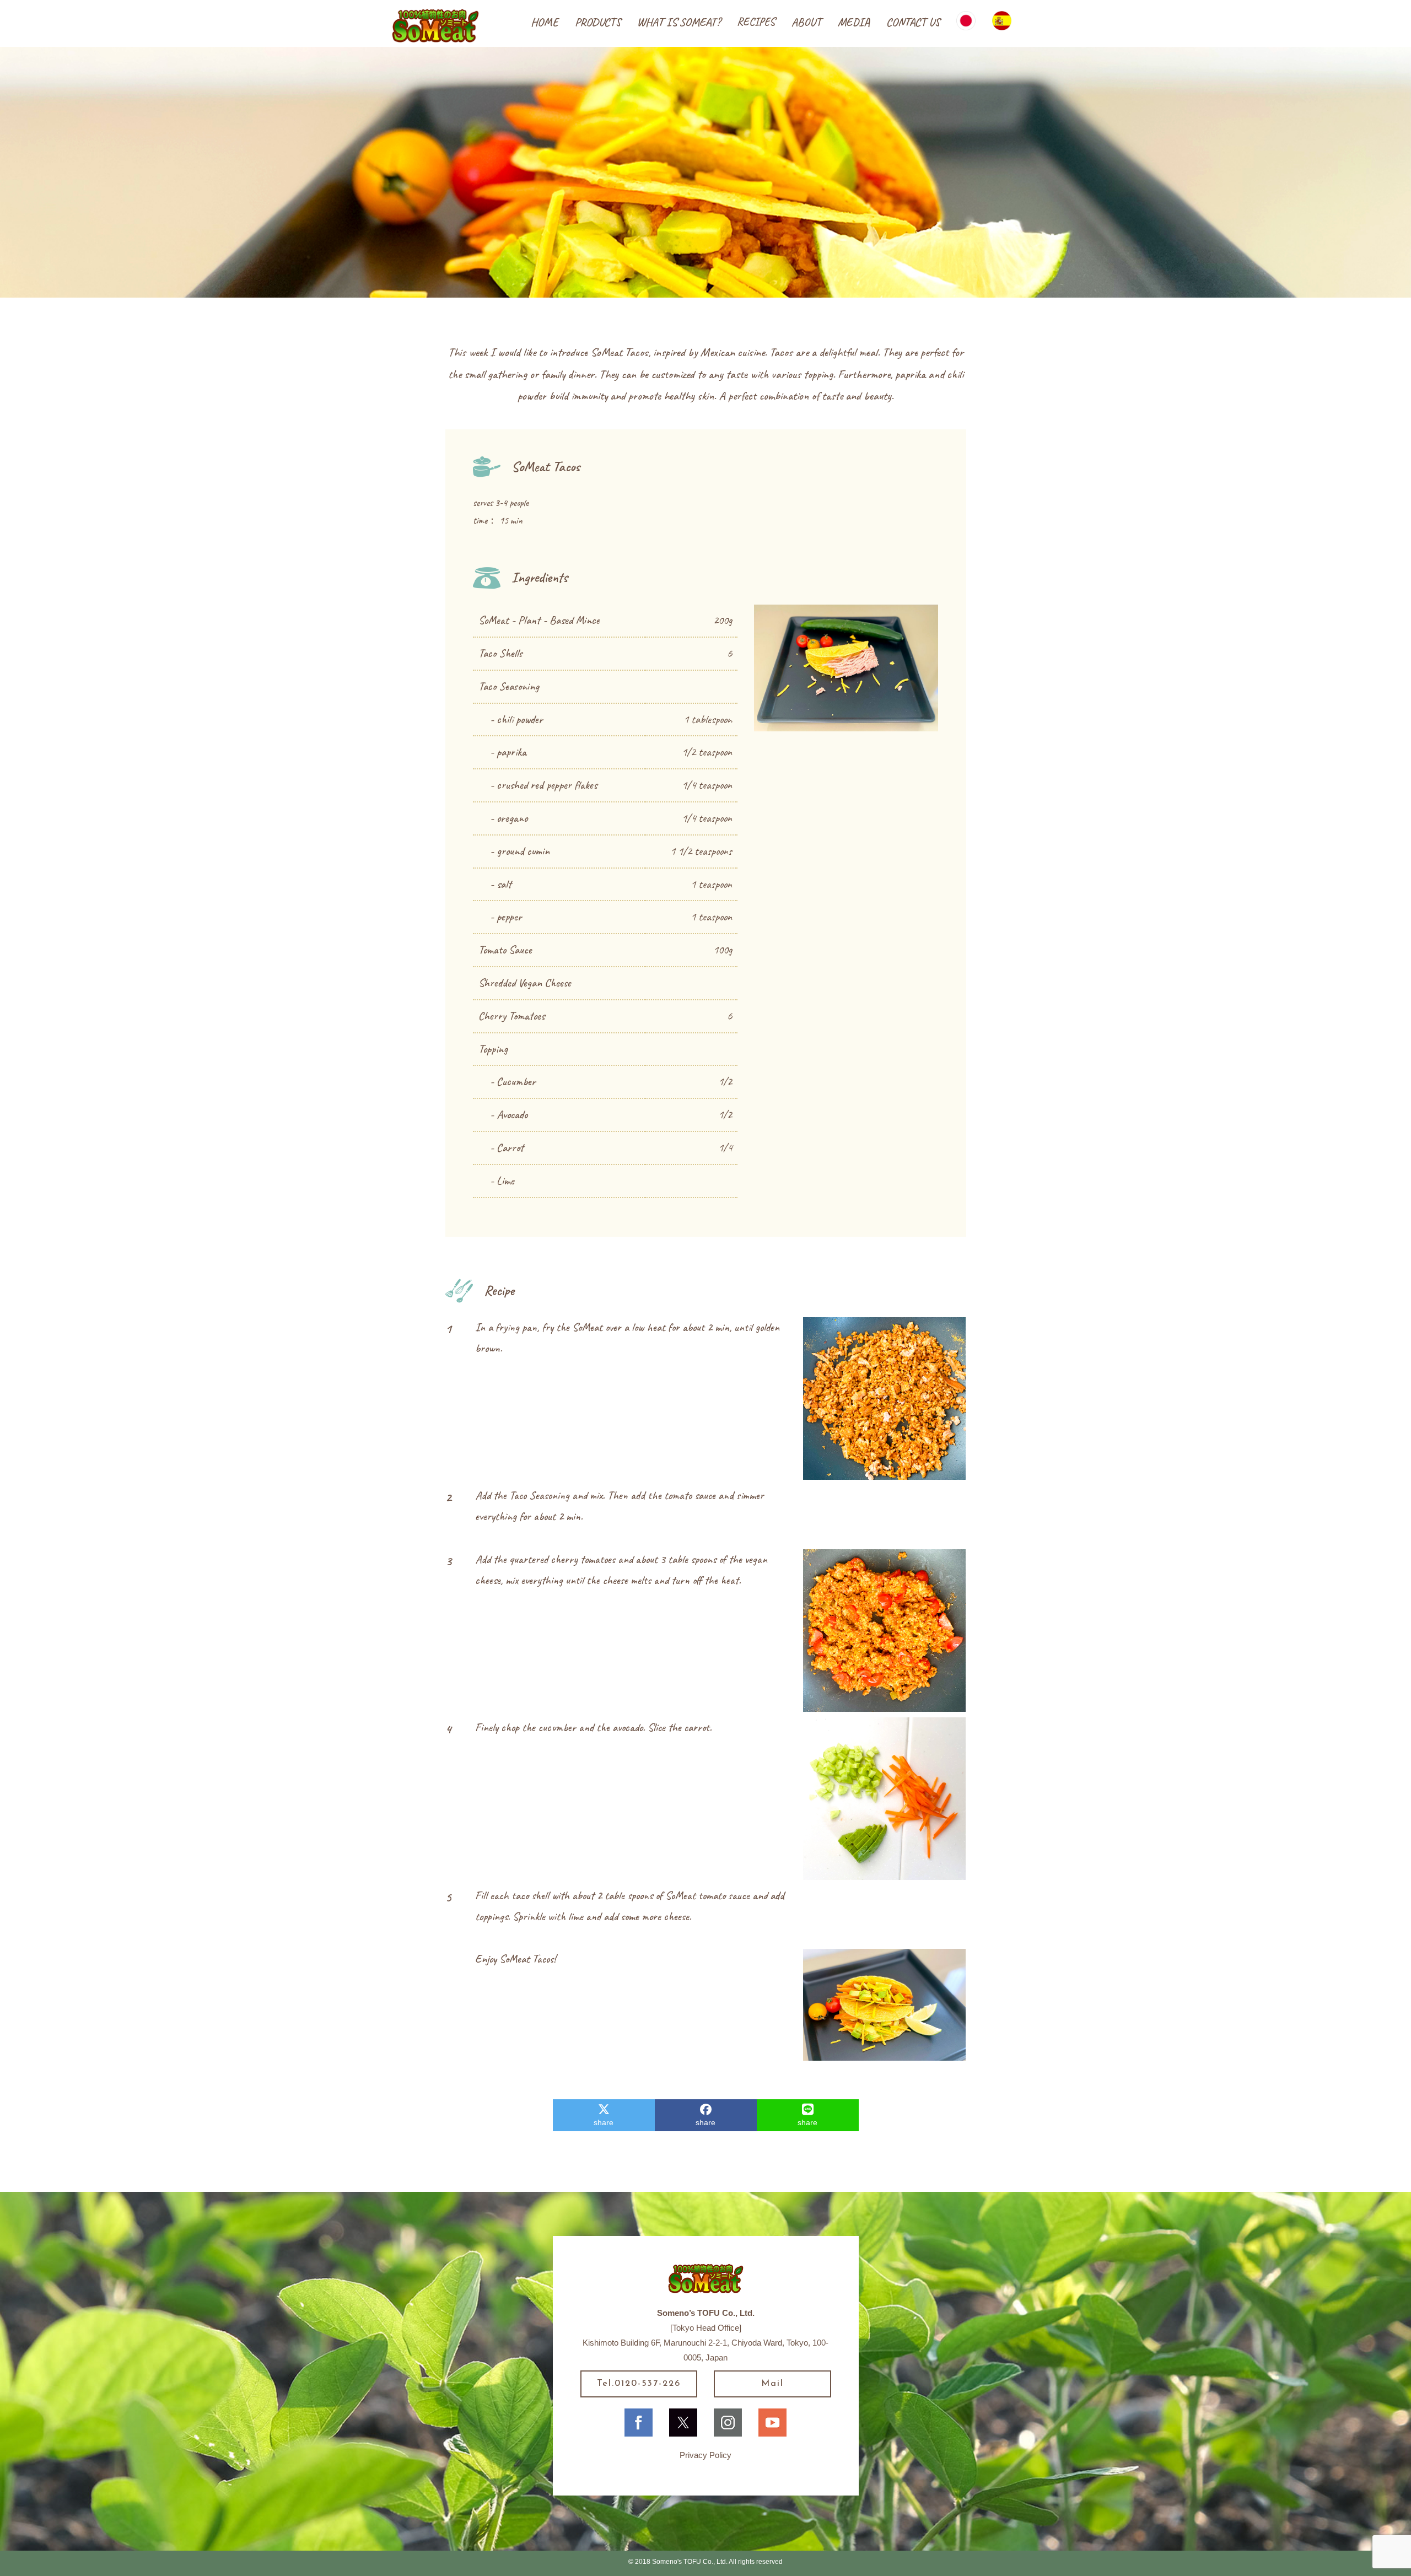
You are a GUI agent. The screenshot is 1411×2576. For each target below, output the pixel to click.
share (604, 2122)
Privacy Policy (705, 2455)
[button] (598, 23)
